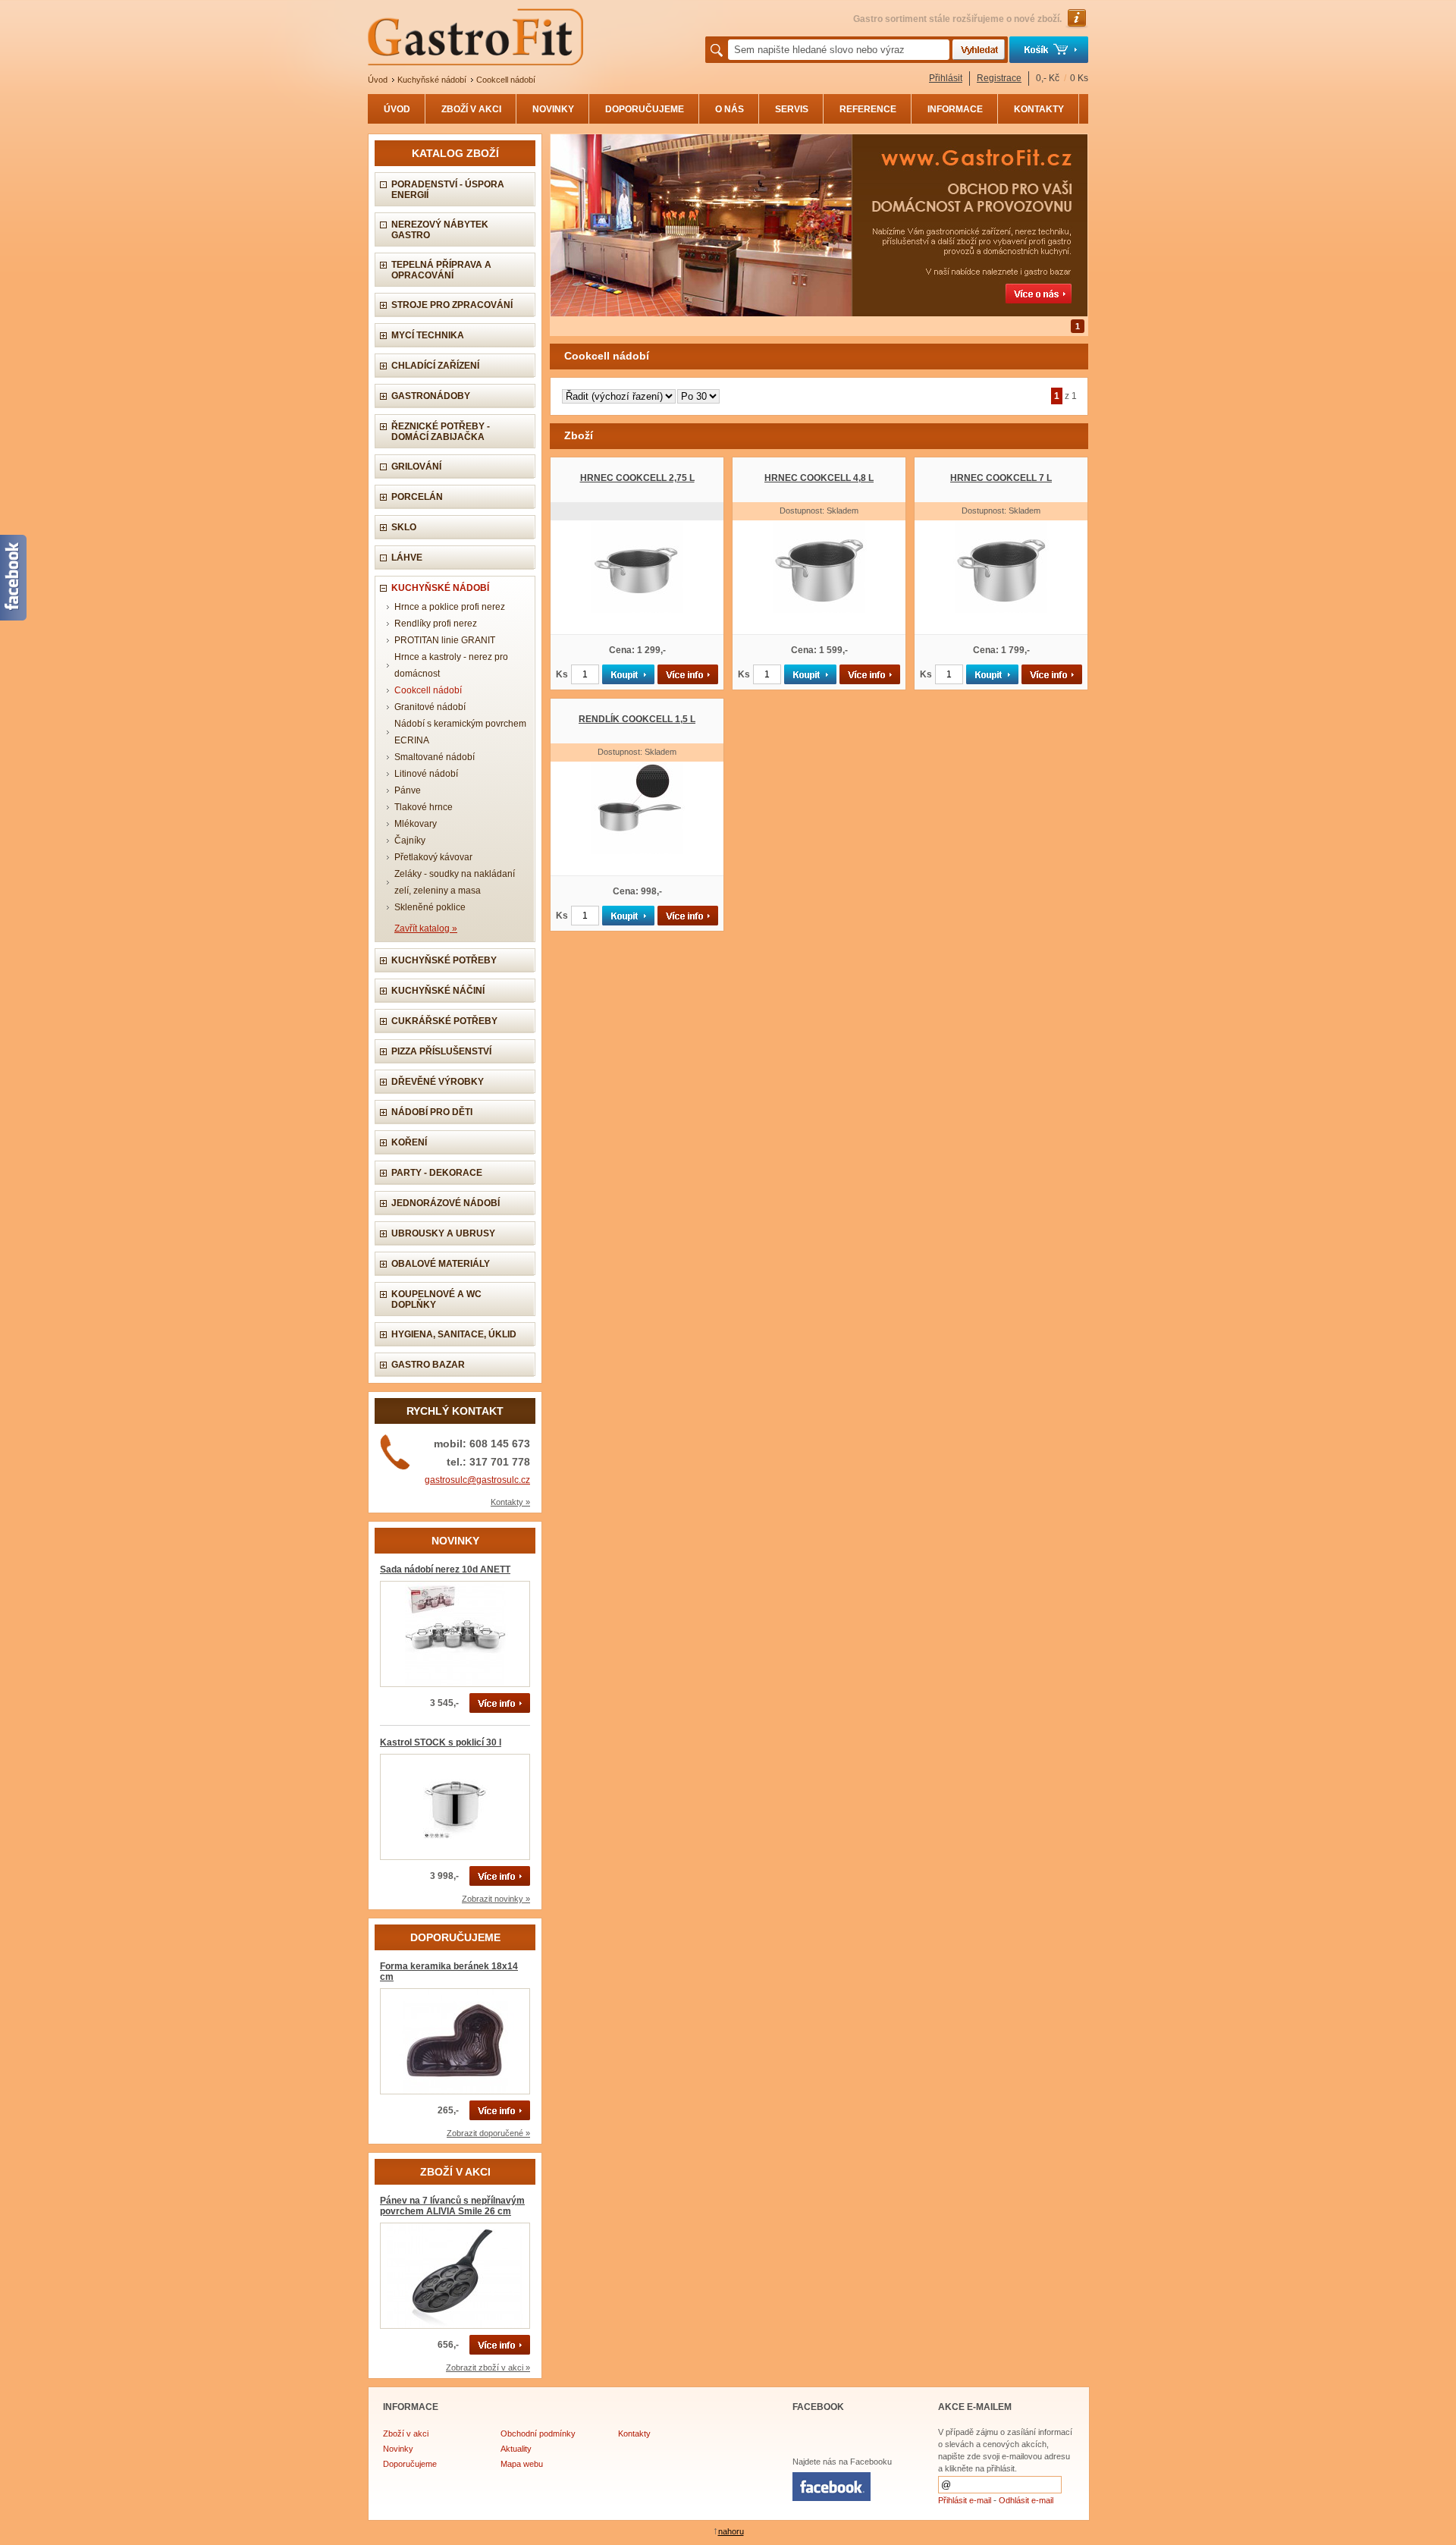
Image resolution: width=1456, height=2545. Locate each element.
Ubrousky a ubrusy (443, 1233)
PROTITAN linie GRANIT (445, 640)
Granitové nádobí (430, 707)
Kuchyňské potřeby (444, 960)
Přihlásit (946, 78)
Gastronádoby (431, 396)
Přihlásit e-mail (965, 2500)
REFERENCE (868, 109)
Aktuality (516, 2449)
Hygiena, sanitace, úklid (454, 1334)
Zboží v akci (406, 2433)
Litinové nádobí (426, 774)
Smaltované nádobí (435, 757)
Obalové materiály (441, 1264)
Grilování (416, 467)
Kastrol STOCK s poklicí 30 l (441, 1742)
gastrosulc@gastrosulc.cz (477, 1480)
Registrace (999, 78)
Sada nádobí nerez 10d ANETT (445, 1569)
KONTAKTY (1039, 109)
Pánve (408, 790)
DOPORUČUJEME (645, 109)
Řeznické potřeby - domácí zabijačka (441, 432)
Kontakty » (510, 1502)
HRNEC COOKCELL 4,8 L (819, 478)
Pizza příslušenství (441, 1051)
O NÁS (730, 109)
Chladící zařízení (435, 366)
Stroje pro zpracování (452, 305)
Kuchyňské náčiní (438, 991)
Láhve (407, 558)
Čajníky (410, 840)
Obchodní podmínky (538, 2433)
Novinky (398, 2449)
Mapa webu (522, 2464)
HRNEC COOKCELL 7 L (1001, 478)
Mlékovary (416, 824)
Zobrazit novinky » (496, 1899)
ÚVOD (397, 109)
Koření (409, 1142)
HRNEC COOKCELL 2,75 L (637, 478)
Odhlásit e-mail (1026, 2500)
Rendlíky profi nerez (436, 624)
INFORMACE (955, 109)
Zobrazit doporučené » (488, 2133)
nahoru (731, 2531)
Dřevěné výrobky (438, 1082)
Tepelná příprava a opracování (441, 270)
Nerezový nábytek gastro (440, 230)
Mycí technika (428, 335)
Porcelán (417, 497)
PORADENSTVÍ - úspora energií (448, 190)
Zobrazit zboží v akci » (488, 2367)
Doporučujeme (410, 2464)
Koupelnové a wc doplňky (436, 1299)
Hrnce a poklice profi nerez (450, 607)
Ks (562, 674)
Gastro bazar (428, 1365)
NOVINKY (553, 109)
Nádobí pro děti (432, 1112)
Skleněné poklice (430, 907)
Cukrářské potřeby (444, 1021)
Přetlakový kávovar (433, 857)
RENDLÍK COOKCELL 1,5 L (637, 719)
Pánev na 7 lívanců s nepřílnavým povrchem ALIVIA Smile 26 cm (452, 2206)
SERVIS (792, 109)
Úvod (378, 80)
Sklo (404, 527)
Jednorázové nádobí (446, 1203)
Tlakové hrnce (424, 807)
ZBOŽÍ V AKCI (471, 109)
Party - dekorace (437, 1173)
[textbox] (839, 50)
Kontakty (634, 2433)
